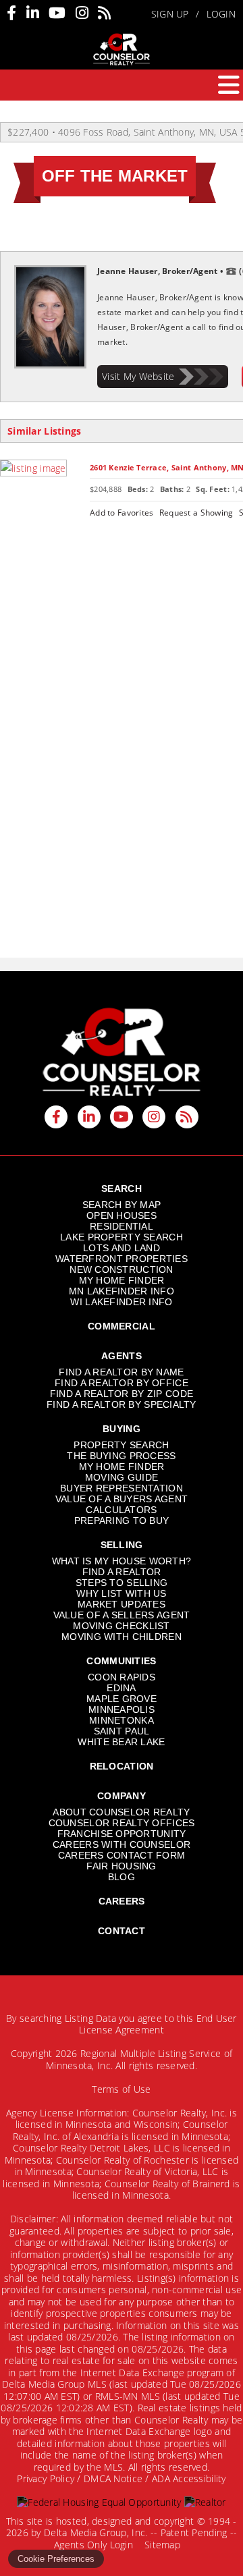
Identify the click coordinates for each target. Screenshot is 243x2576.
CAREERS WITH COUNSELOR (122, 1844)
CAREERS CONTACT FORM (122, 1855)
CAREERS (122, 1901)
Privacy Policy (46, 2478)
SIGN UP (170, 14)
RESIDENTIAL (122, 1226)
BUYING (122, 1429)
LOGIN (221, 14)
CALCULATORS (121, 1510)
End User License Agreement (158, 2024)
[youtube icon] (122, 1117)
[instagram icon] (154, 1117)
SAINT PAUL (122, 1731)
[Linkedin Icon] (33, 13)
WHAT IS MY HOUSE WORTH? (122, 1561)
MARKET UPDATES (122, 1604)
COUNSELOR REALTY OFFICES (122, 1823)
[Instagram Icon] (82, 13)
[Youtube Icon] (57, 13)
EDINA (121, 1688)
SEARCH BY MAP (122, 1205)
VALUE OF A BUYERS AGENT (122, 1499)
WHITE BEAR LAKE (121, 1742)
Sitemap (164, 2545)
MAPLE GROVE (122, 1699)
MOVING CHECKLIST (121, 1626)
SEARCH (122, 1188)
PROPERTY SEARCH (121, 1445)
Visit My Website (138, 376)
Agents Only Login (95, 2545)
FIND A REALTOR (122, 1572)
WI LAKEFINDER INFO (121, 1302)
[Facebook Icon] (11, 13)
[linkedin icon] (89, 1117)
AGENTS (122, 1356)
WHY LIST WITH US (121, 1593)
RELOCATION (122, 1766)
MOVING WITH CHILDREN (122, 1637)
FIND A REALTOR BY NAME (121, 1372)
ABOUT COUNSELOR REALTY (121, 1812)
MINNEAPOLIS (122, 1709)
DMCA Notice (113, 2478)
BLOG (122, 1877)
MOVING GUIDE (122, 1477)
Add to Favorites (122, 512)
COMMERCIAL (122, 1326)
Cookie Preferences (56, 2559)
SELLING (122, 1545)
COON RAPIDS (122, 1677)
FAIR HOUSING (121, 1866)
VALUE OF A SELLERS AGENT (122, 1615)
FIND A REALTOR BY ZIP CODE (122, 1394)
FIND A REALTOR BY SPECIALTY (122, 1404)
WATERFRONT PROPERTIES (122, 1259)
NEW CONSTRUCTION (121, 1269)
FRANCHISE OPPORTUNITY (122, 1834)
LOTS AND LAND (122, 1248)
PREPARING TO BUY (122, 1520)
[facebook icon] (56, 1117)
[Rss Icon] (104, 13)
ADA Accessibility (189, 2478)
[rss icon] (187, 1117)
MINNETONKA (122, 1720)
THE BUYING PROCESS (121, 1456)
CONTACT (122, 1931)
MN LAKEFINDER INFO (122, 1291)
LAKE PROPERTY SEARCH (122, 1237)
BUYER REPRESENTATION (122, 1488)
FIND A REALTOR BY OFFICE (122, 1383)
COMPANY (122, 1796)
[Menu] (229, 85)
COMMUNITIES (121, 1661)
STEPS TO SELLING (122, 1583)
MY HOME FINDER (122, 1280)
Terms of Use (121, 2089)
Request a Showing (196, 512)
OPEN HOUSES (122, 1215)
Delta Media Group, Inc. (96, 2532)
